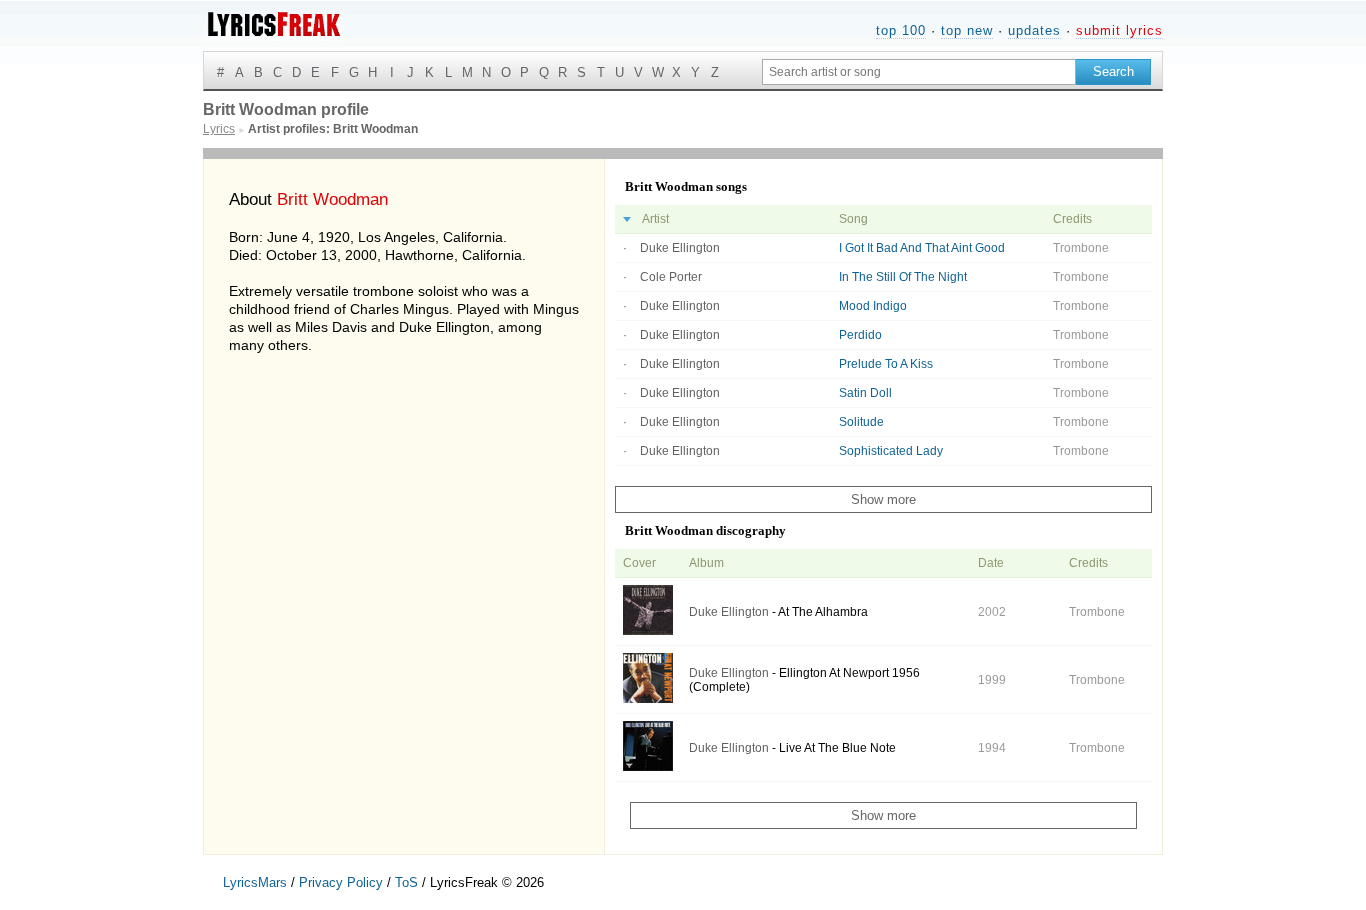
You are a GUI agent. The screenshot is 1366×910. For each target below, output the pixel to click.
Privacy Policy (341, 882)
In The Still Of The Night (903, 277)
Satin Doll (865, 393)
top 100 (901, 30)
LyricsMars (255, 882)
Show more (883, 499)
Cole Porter (671, 277)
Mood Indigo (873, 306)
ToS (406, 882)
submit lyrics (1119, 30)
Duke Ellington (680, 248)
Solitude (861, 422)
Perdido (860, 335)
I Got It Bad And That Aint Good (922, 248)
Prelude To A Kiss (886, 364)
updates (1034, 30)
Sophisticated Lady (891, 451)
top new (967, 30)
